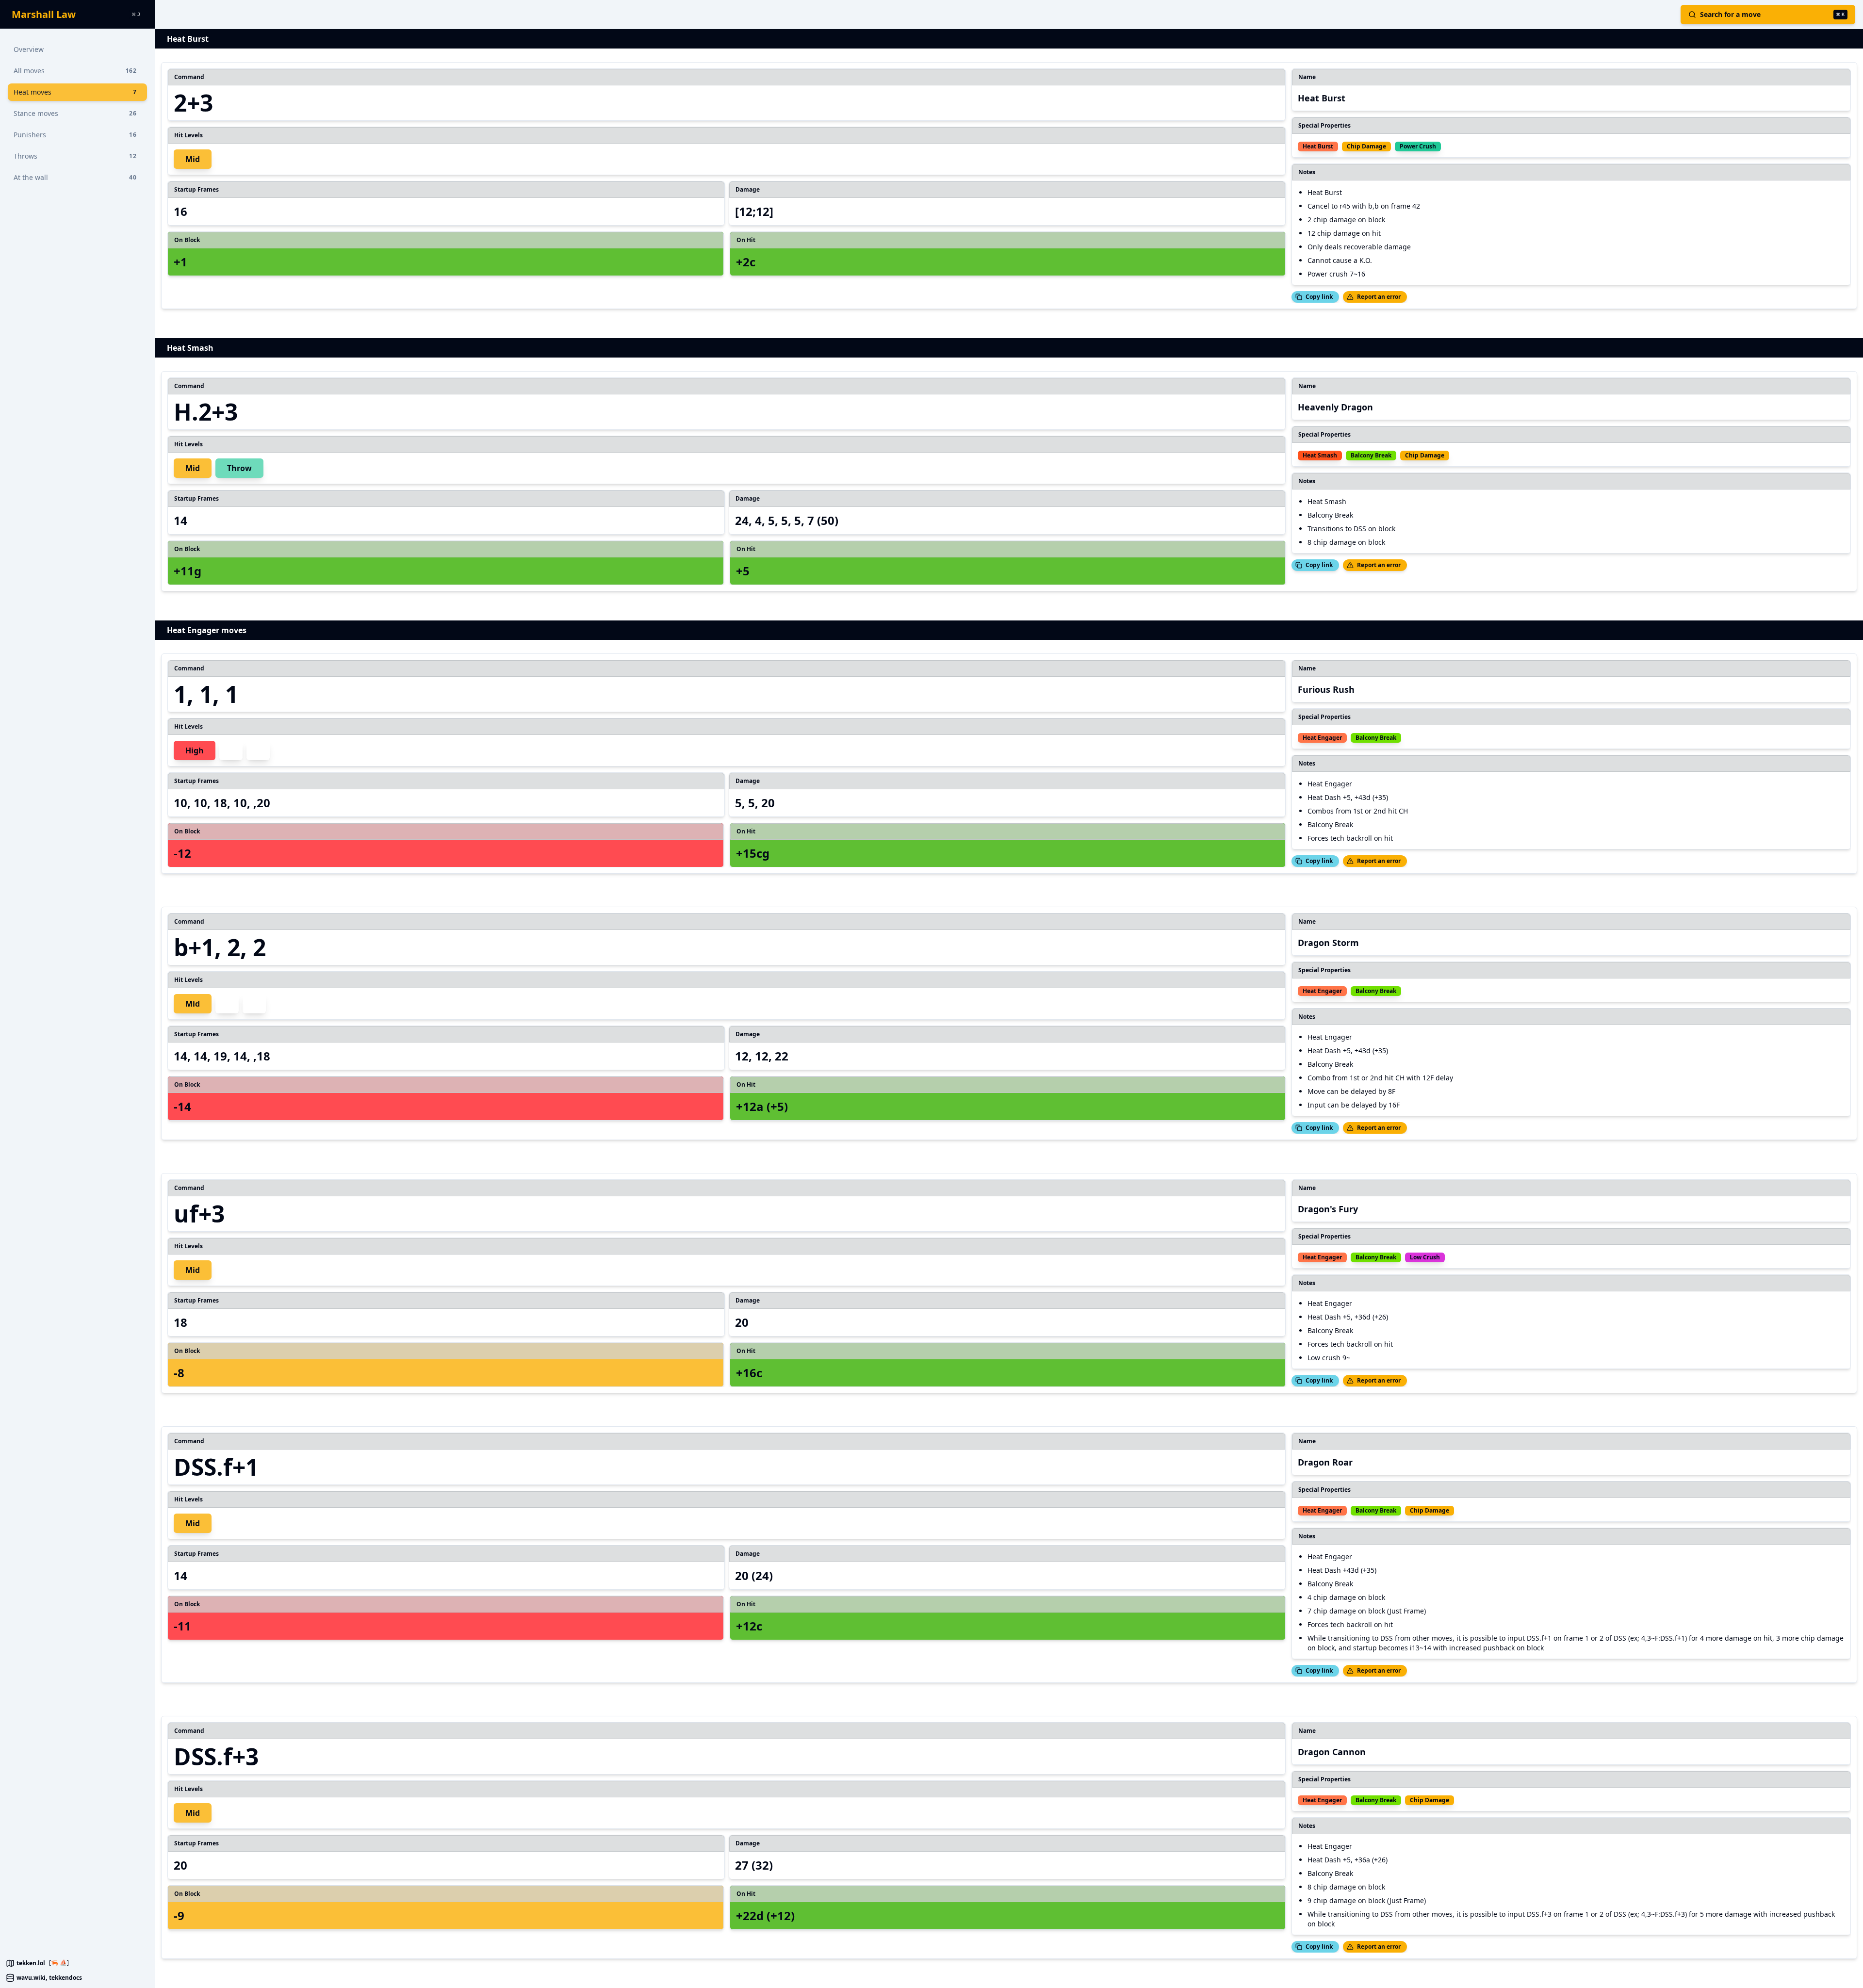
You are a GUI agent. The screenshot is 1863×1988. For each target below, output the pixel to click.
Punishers (75, 135)
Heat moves (75, 92)
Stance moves (75, 113)
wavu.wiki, (32, 1978)
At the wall (75, 177)
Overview (29, 49)
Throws (75, 156)
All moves (75, 71)
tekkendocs (65, 1978)
